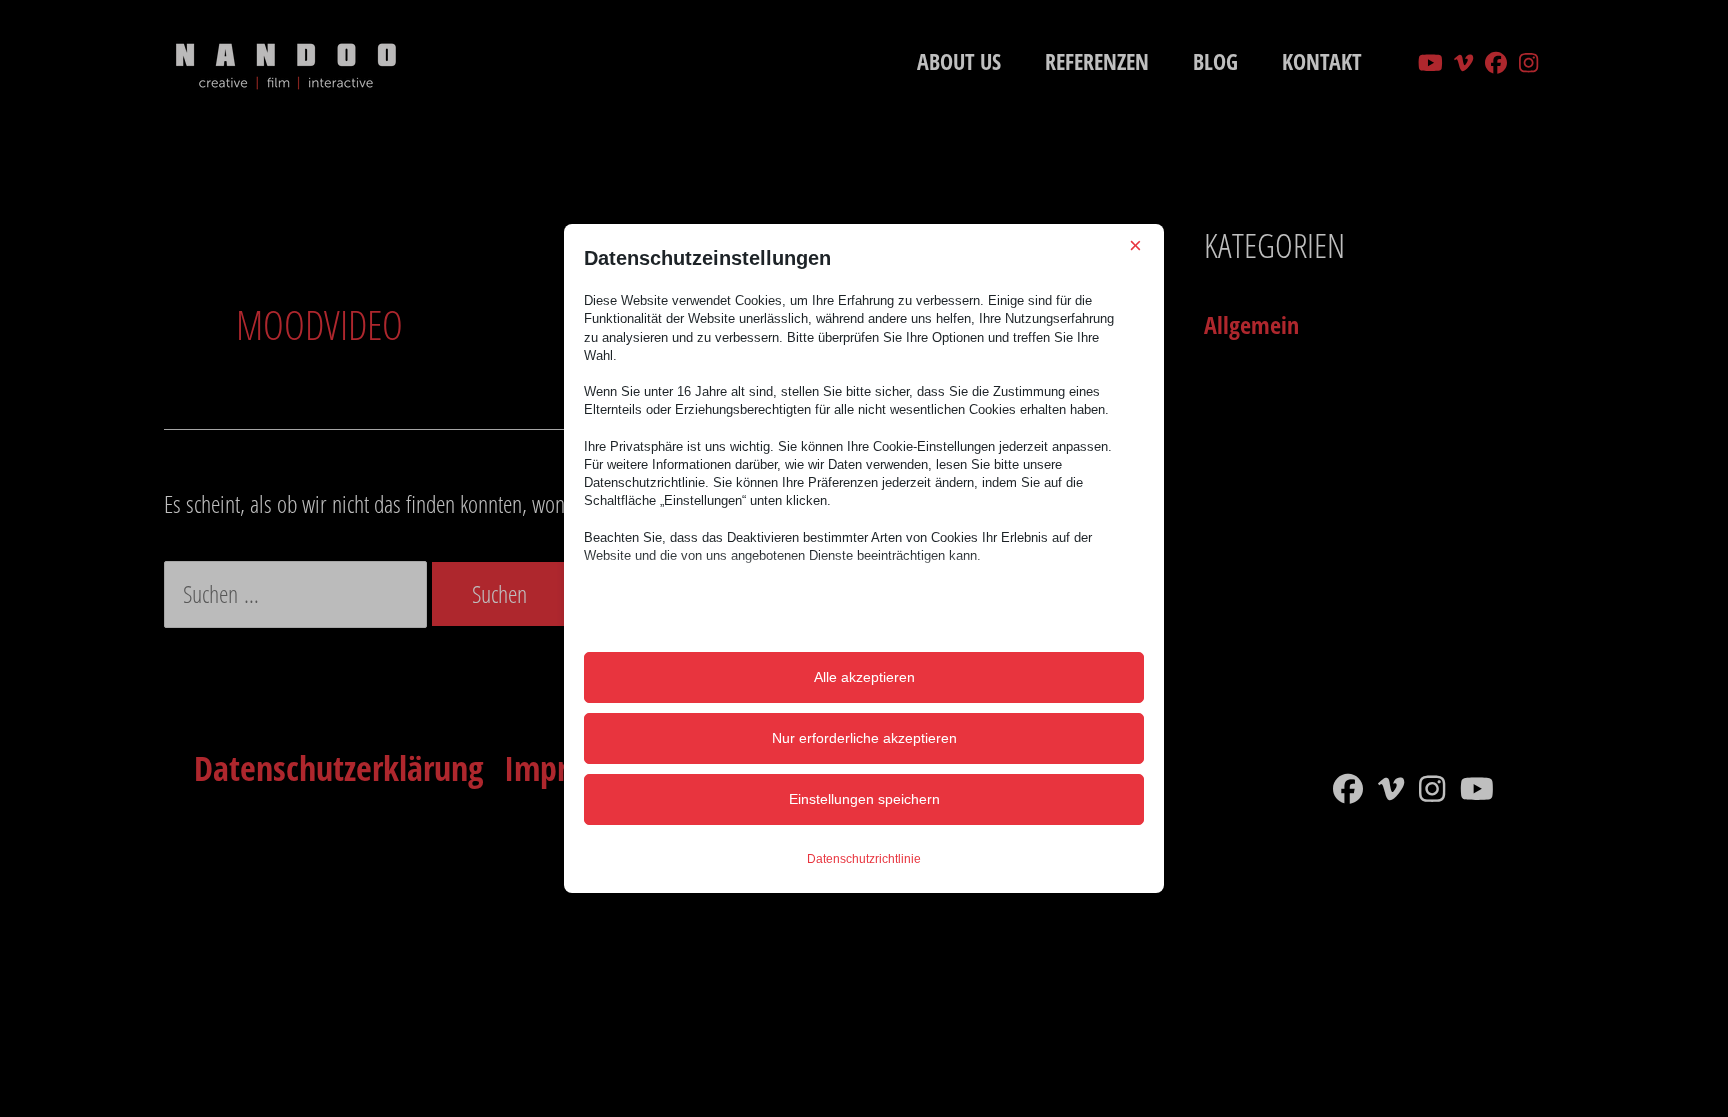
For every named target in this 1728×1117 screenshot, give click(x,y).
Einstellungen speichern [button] (864, 799)
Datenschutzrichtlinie (864, 859)
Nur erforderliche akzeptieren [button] (864, 738)
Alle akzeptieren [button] (864, 677)
